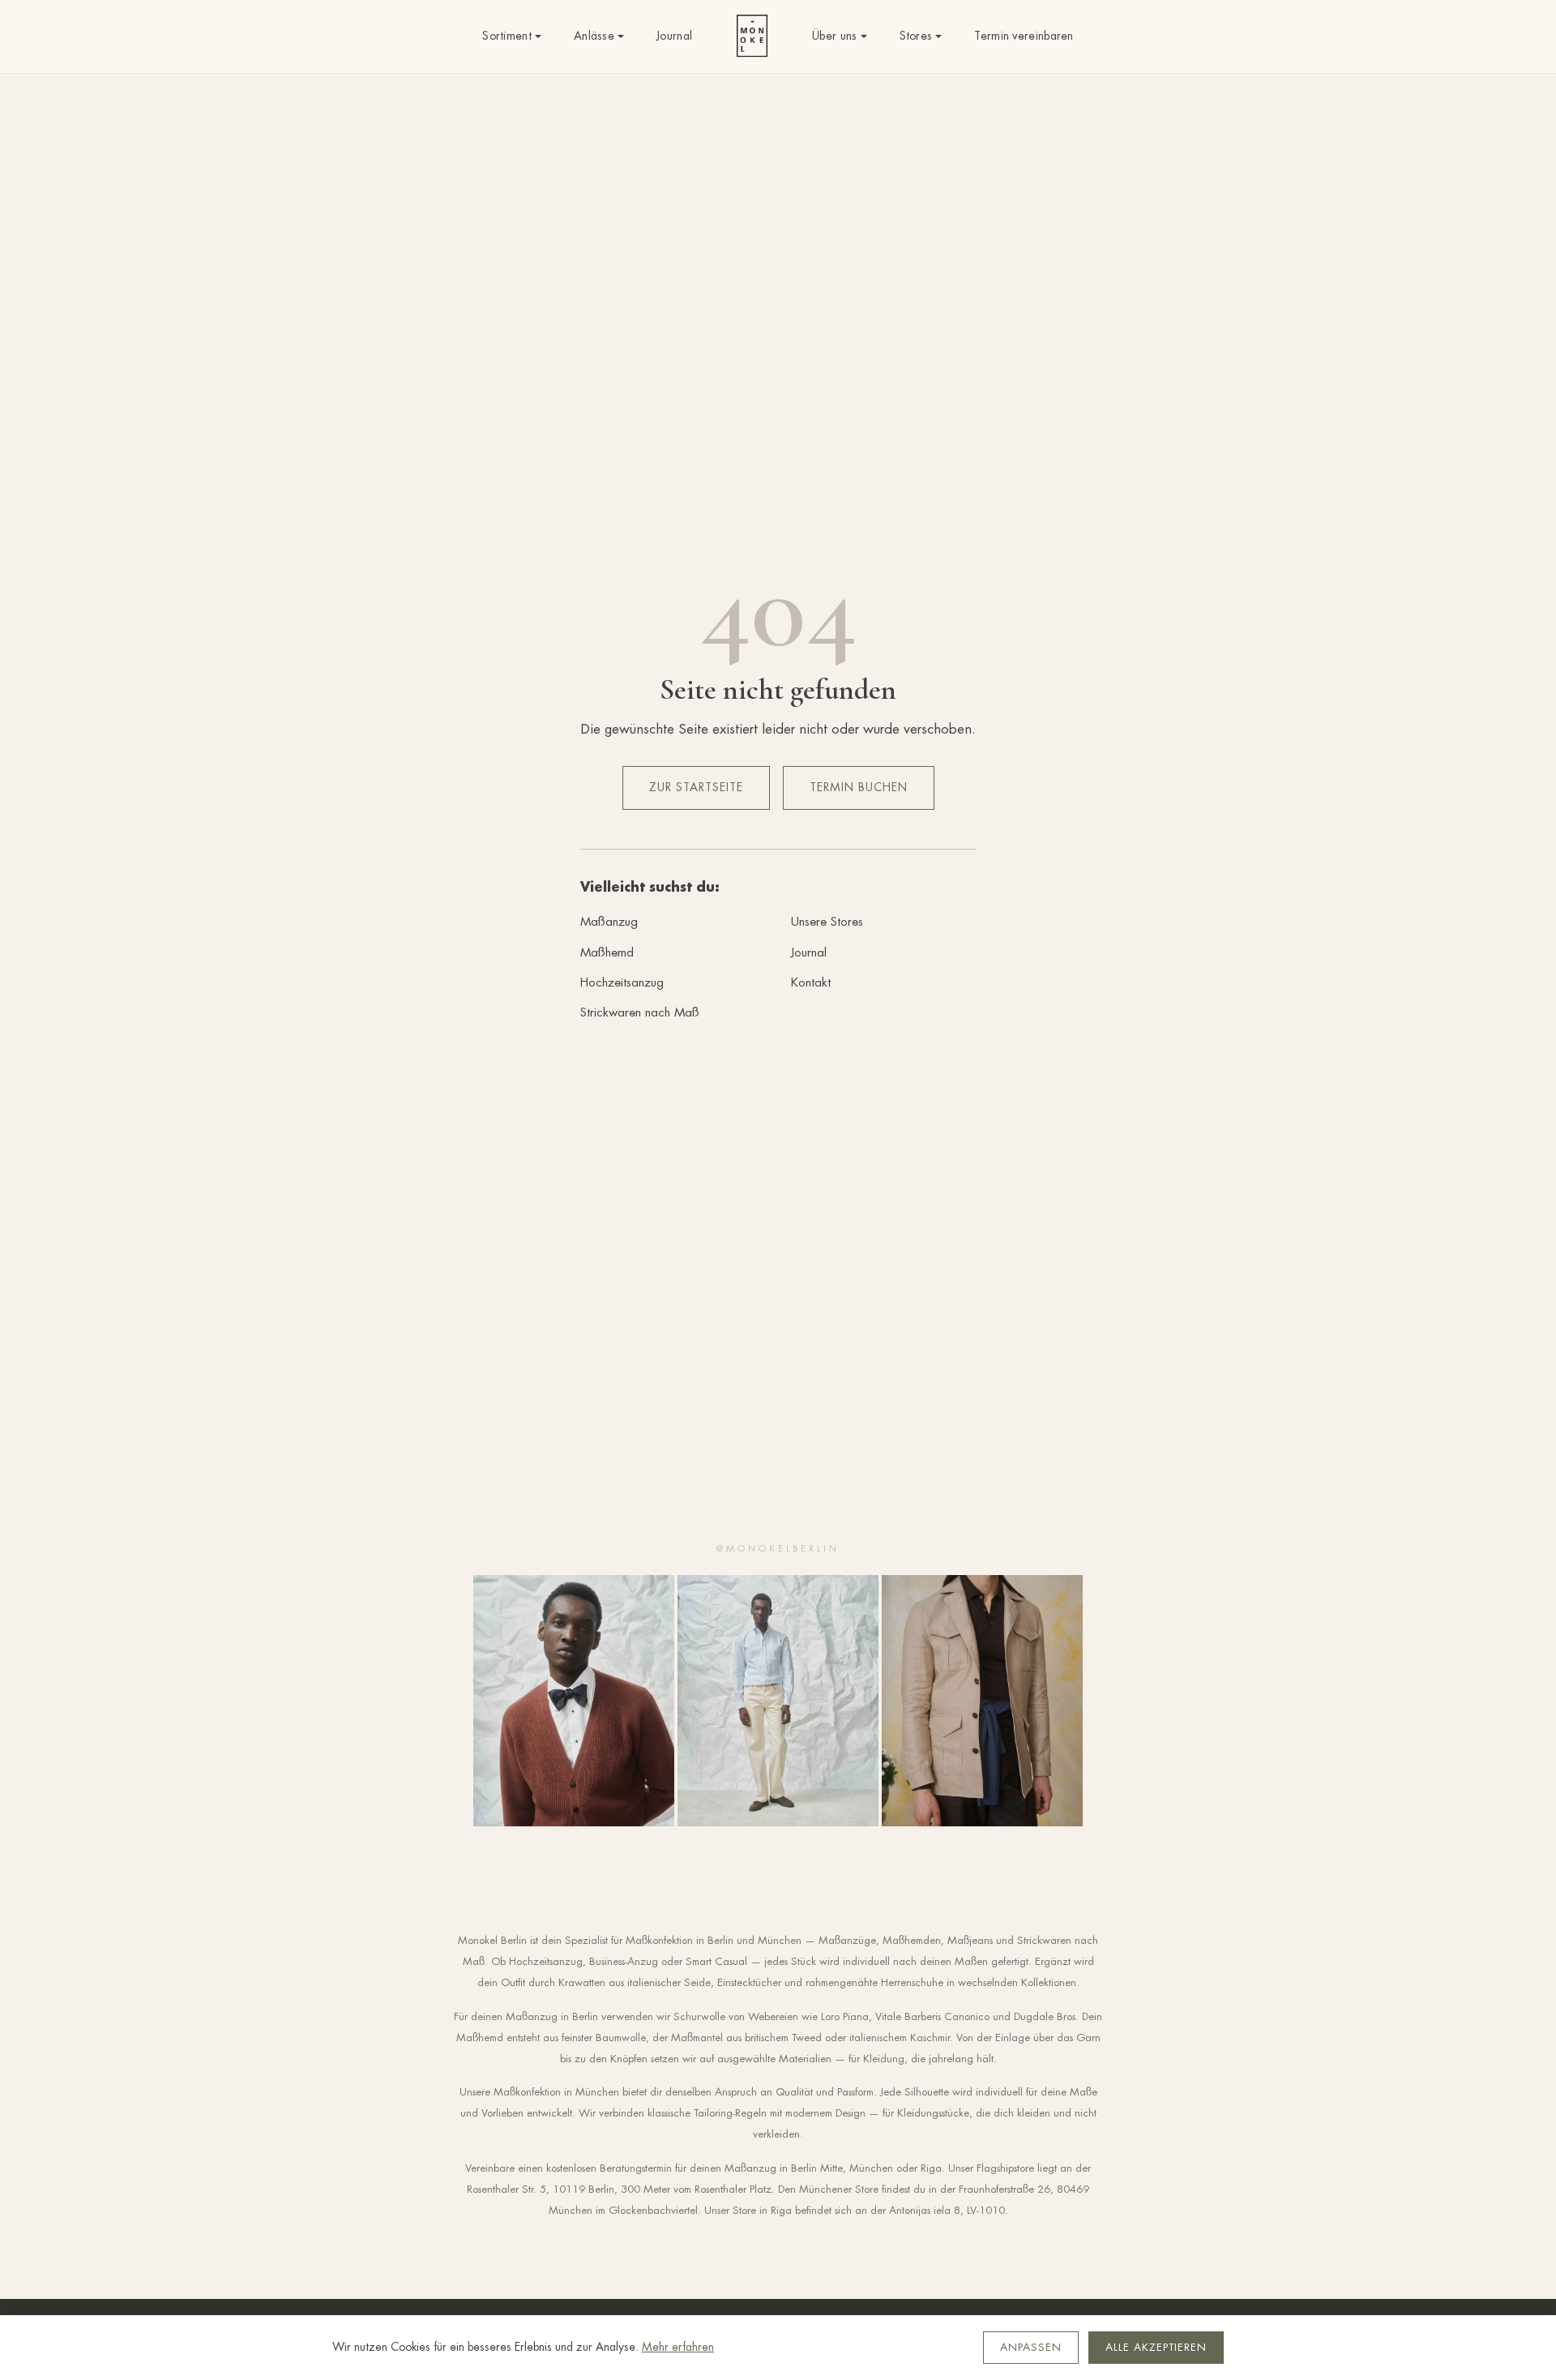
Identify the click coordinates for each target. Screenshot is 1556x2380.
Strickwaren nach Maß (640, 1012)
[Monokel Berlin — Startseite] (752, 36)
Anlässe (594, 36)
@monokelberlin (778, 1548)
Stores (916, 36)
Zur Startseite (696, 787)
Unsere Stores (827, 921)
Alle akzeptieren (1156, 2347)
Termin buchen (859, 787)
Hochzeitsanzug (622, 982)
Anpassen (1031, 2347)
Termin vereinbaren (1024, 36)
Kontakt (811, 982)
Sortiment (507, 36)
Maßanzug (609, 921)
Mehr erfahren (678, 2347)
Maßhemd (607, 952)
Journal (674, 36)
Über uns (834, 36)
